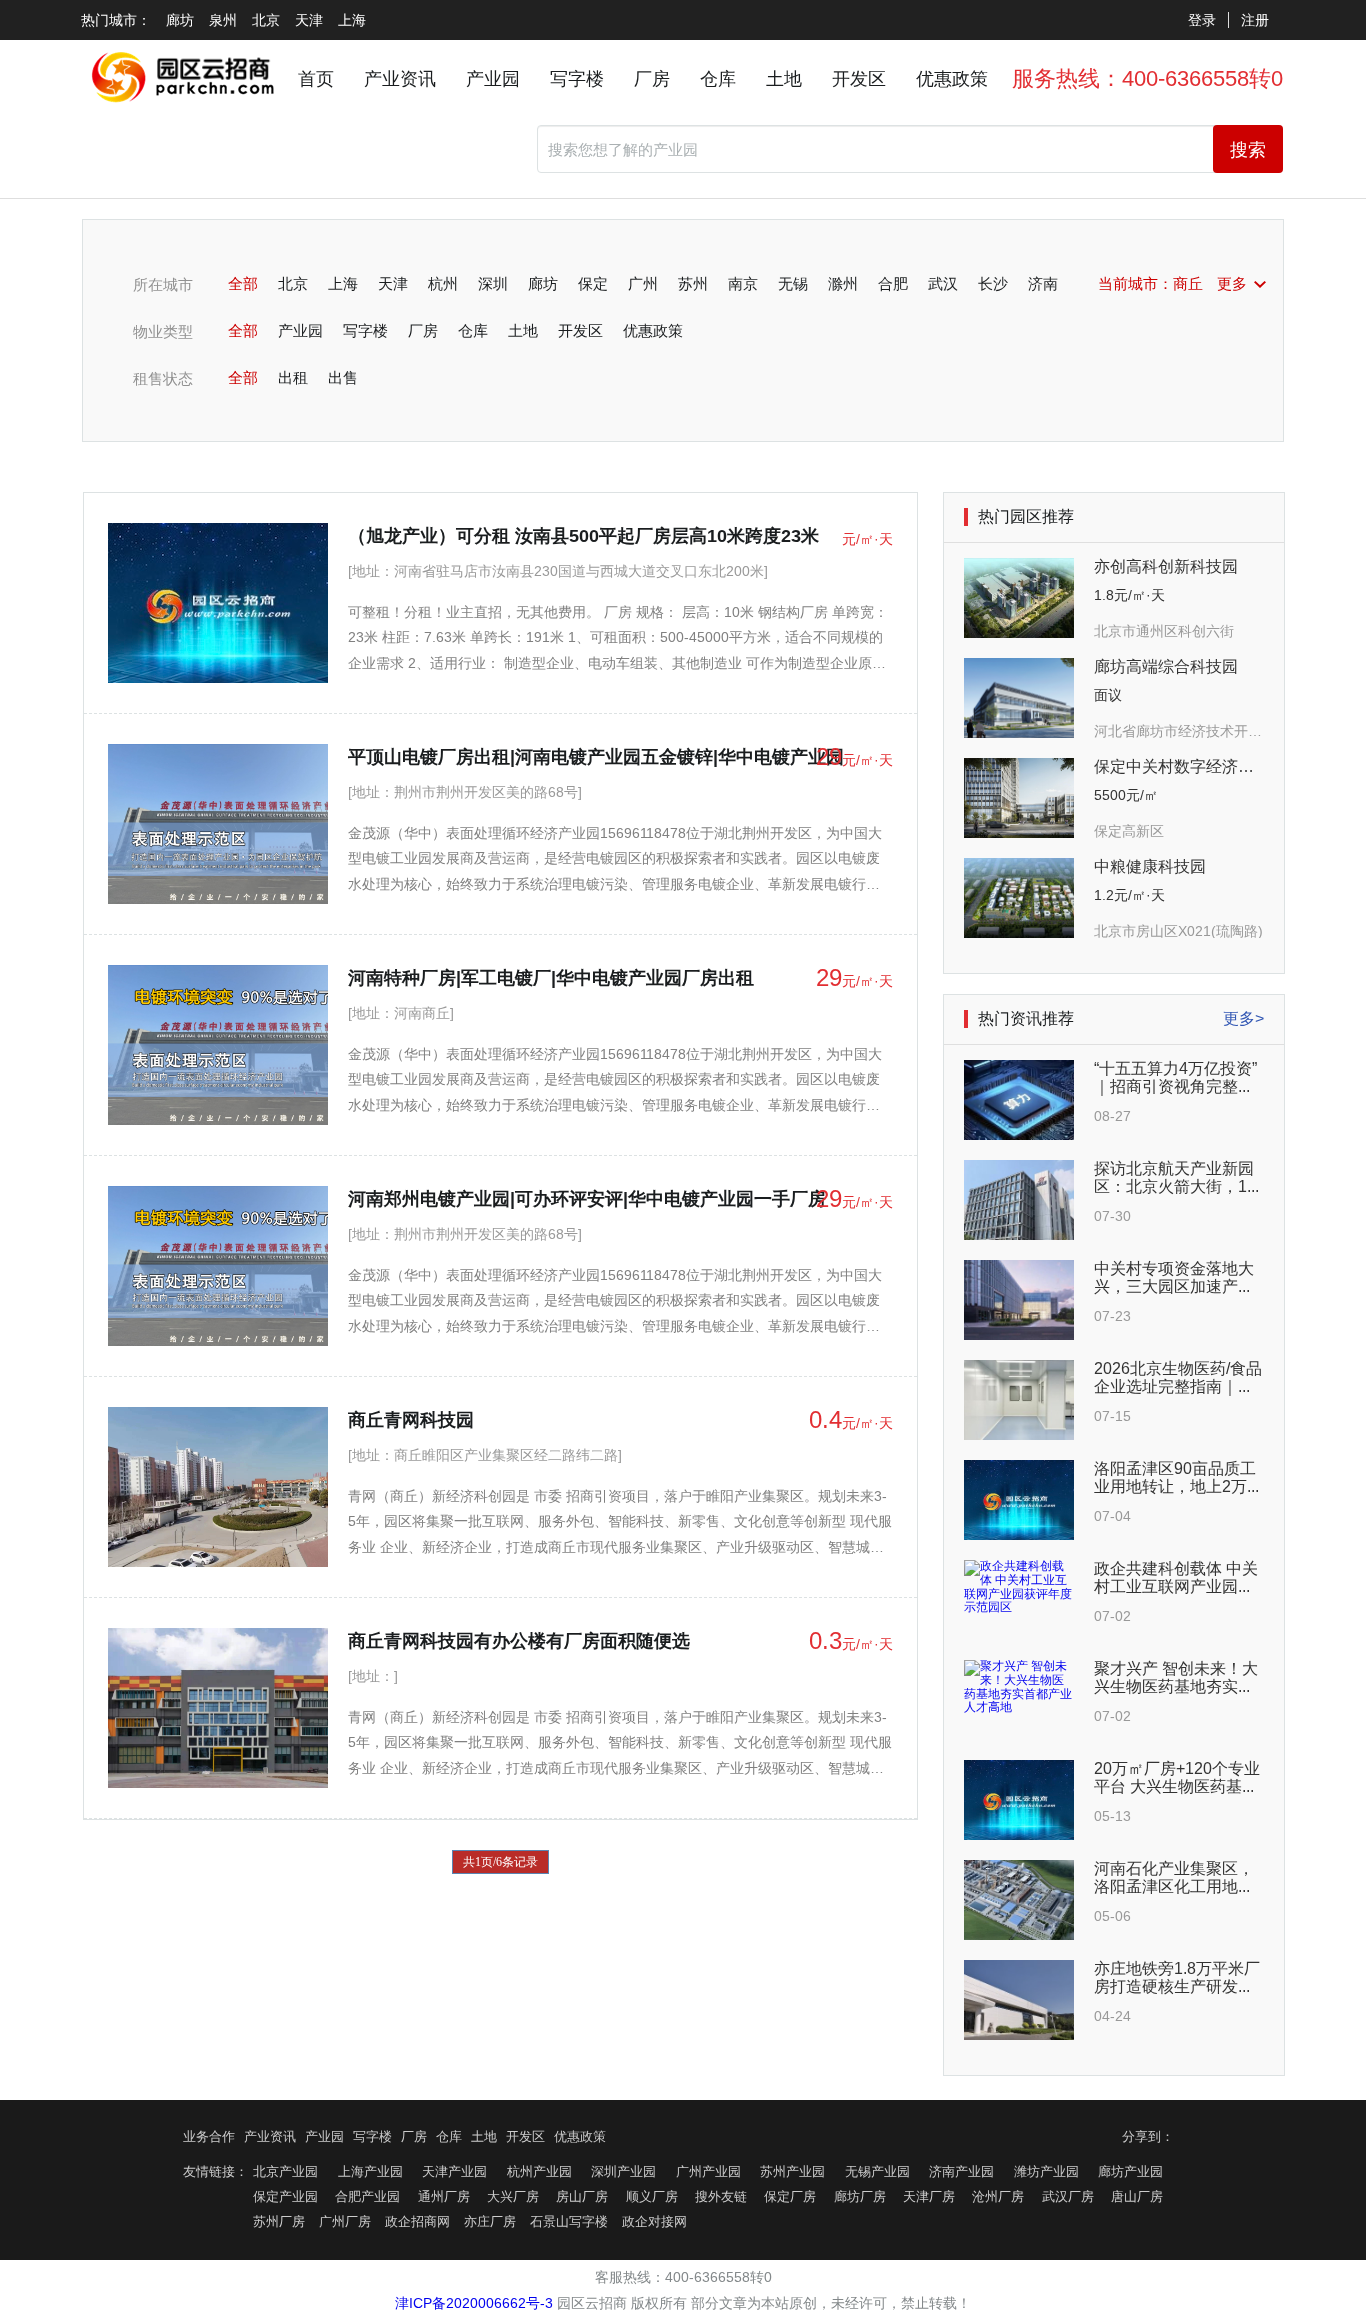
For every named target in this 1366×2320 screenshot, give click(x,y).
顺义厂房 (652, 2197)
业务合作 (209, 2136)
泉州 (223, 20)
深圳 (493, 283)
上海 (352, 20)
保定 (593, 283)
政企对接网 (654, 2222)
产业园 (493, 79)
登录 (1202, 20)
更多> (1243, 1018)
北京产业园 (285, 2172)
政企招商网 (417, 2222)
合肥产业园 (367, 2197)
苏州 (693, 283)
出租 (293, 377)
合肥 (893, 283)
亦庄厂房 (490, 2222)
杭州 (443, 283)
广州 (643, 283)
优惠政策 (952, 79)
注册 (1255, 20)
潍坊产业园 (1046, 2172)
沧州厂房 (998, 2197)
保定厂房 (790, 2197)
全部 (243, 283)
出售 (343, 377)
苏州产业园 (792, 2172)
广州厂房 (345, 2222)
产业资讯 (400, 79)
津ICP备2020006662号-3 (474, 2303)
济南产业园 (961, 2172)
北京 (266, 20)
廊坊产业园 (1130, 2172)
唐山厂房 (1137, 2197)
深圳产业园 (623, 2172)
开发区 (859, 79)
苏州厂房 (279, 2222)
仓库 (718, 79)
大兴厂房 (513, 2197)
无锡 (793, 283)
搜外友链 (721, 2197)
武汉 (943, 283)
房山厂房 (582, 2197)
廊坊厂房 (860, 2197)
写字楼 (577, 79)
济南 (1043, 283)
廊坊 (180, 20)
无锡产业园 (877, 2172)
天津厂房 (929, 2197)
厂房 (652, 79)
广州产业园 (708, 2172)
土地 (784, 79)
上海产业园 (370, 2172)
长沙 (993, 283)
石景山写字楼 (569, 2222)
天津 (309, 20)
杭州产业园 (539, 2172)
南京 (743, 283)
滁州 (843, 283)
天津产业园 (454, 2172)
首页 (316, 79)
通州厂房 (444, 2197)
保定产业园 (285, 2197)
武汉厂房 (1068, 2197)
